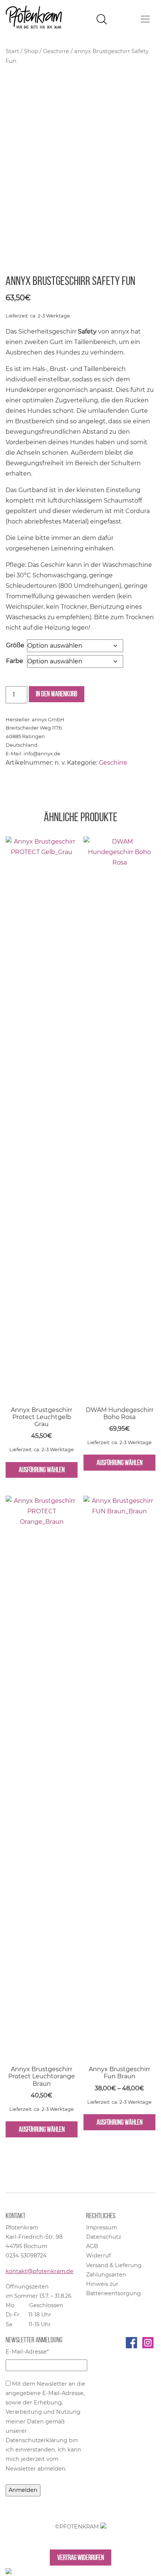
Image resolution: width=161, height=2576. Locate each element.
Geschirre (56, 51)
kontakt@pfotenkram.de (40, 2271)
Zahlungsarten (106, 2275)
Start (12, 51)
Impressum (102, 2227)
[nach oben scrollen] (9, 2571)
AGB (92, 2246)
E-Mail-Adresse (27, 2352)
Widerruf (98, 2256)
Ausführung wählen (42, 1470)
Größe (15, 645)
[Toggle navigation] (145, 19)
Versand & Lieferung (114, 2265)
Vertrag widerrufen (81, 2557)
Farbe (15, 661)
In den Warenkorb (57, 694)
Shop (31, 51)
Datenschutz (104, 2237)
